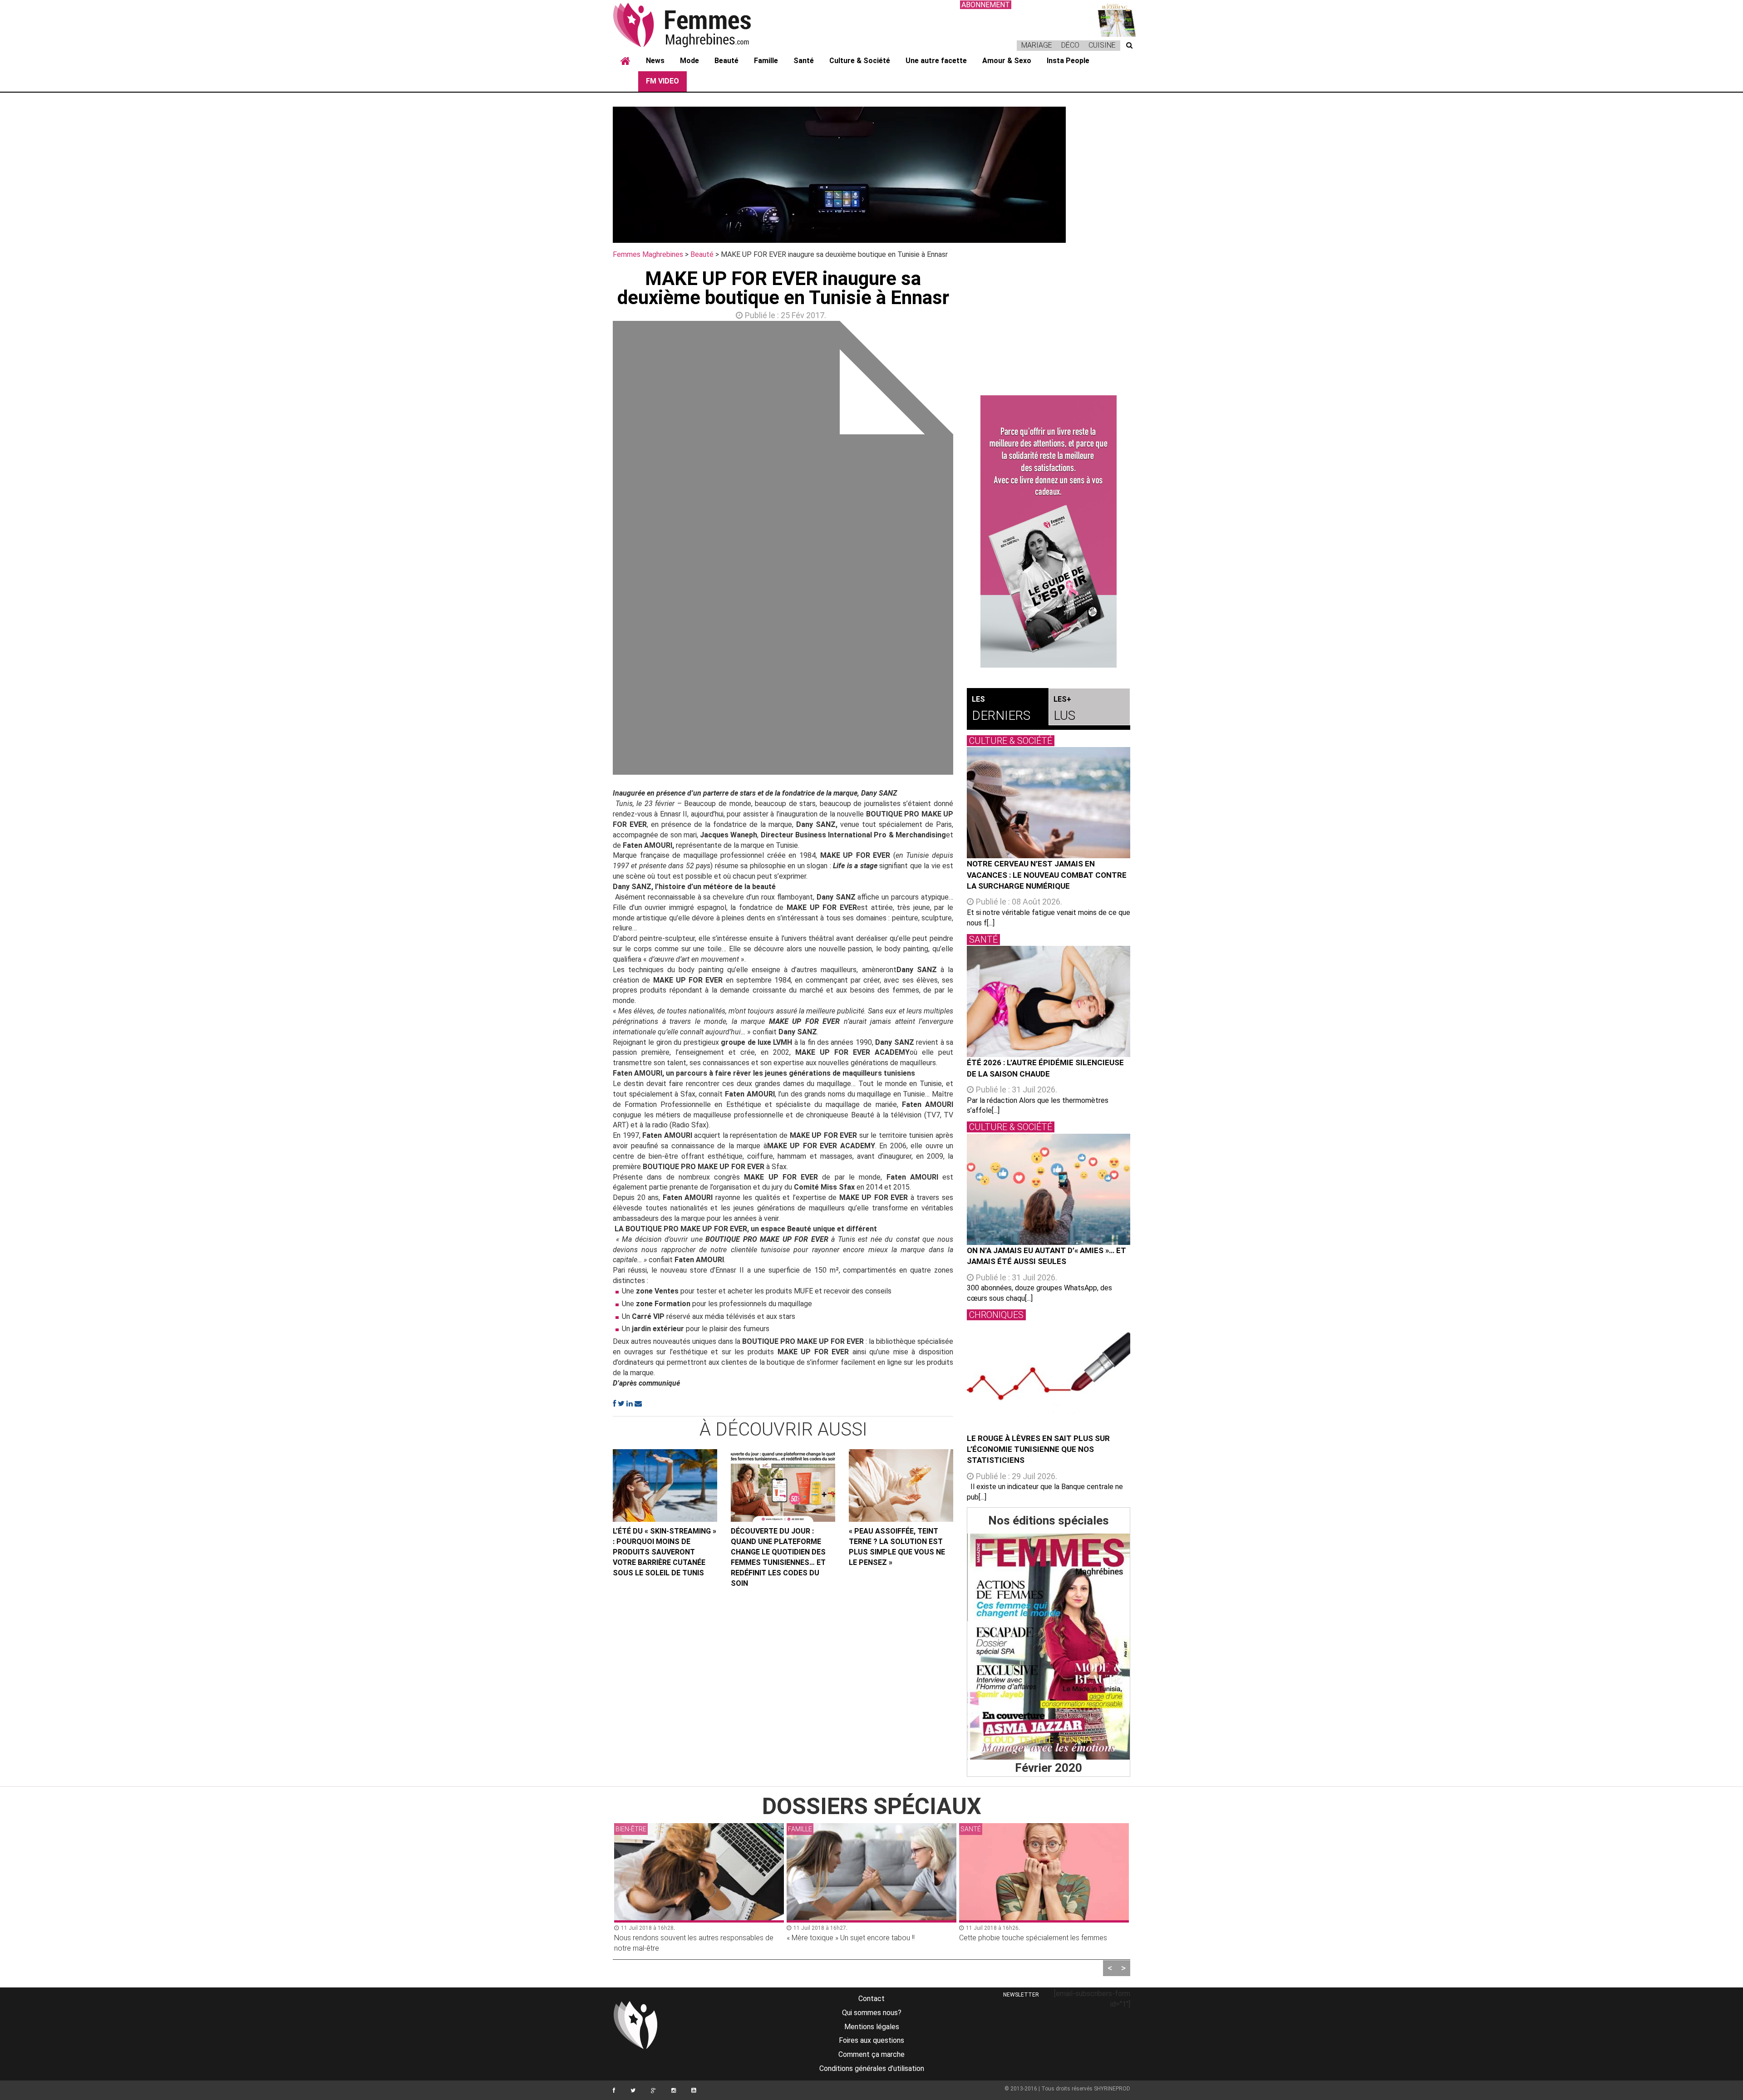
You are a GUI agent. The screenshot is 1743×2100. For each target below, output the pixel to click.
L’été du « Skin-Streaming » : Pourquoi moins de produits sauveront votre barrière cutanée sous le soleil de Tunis (665, 1552)
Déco (1070, 45)
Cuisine (1102, 45)
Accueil (625, 61)
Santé (804, 61)
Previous (599, 550)
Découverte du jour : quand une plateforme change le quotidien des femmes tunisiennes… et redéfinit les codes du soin (778, 1557)
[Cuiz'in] (1112, 18)
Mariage (1037, 45)
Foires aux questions (871, 2040)
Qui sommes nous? (872, 2013)
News (655, 61)
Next (967, 550)
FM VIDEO (662, 81)
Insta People (1068, 61)
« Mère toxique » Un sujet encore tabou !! (851, 1938)
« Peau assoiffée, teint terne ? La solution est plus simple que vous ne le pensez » (897, 1547)
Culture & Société (860, 61)
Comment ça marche (871, 2054)
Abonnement (986, 5)
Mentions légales (872, 2027)
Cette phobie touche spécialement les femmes (1033, 1938)
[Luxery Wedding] (1049, 1647)
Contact (871, 1999)
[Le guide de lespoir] (1049, 531)
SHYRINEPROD (1112, 2089)
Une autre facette (936, 61)
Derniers (1001, 709)
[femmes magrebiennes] (694, 25)
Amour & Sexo (1007, 61)
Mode (689, 61)
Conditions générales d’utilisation (872, 2068)
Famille (766, 61)
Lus (1064, 709)
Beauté (726, 61)
